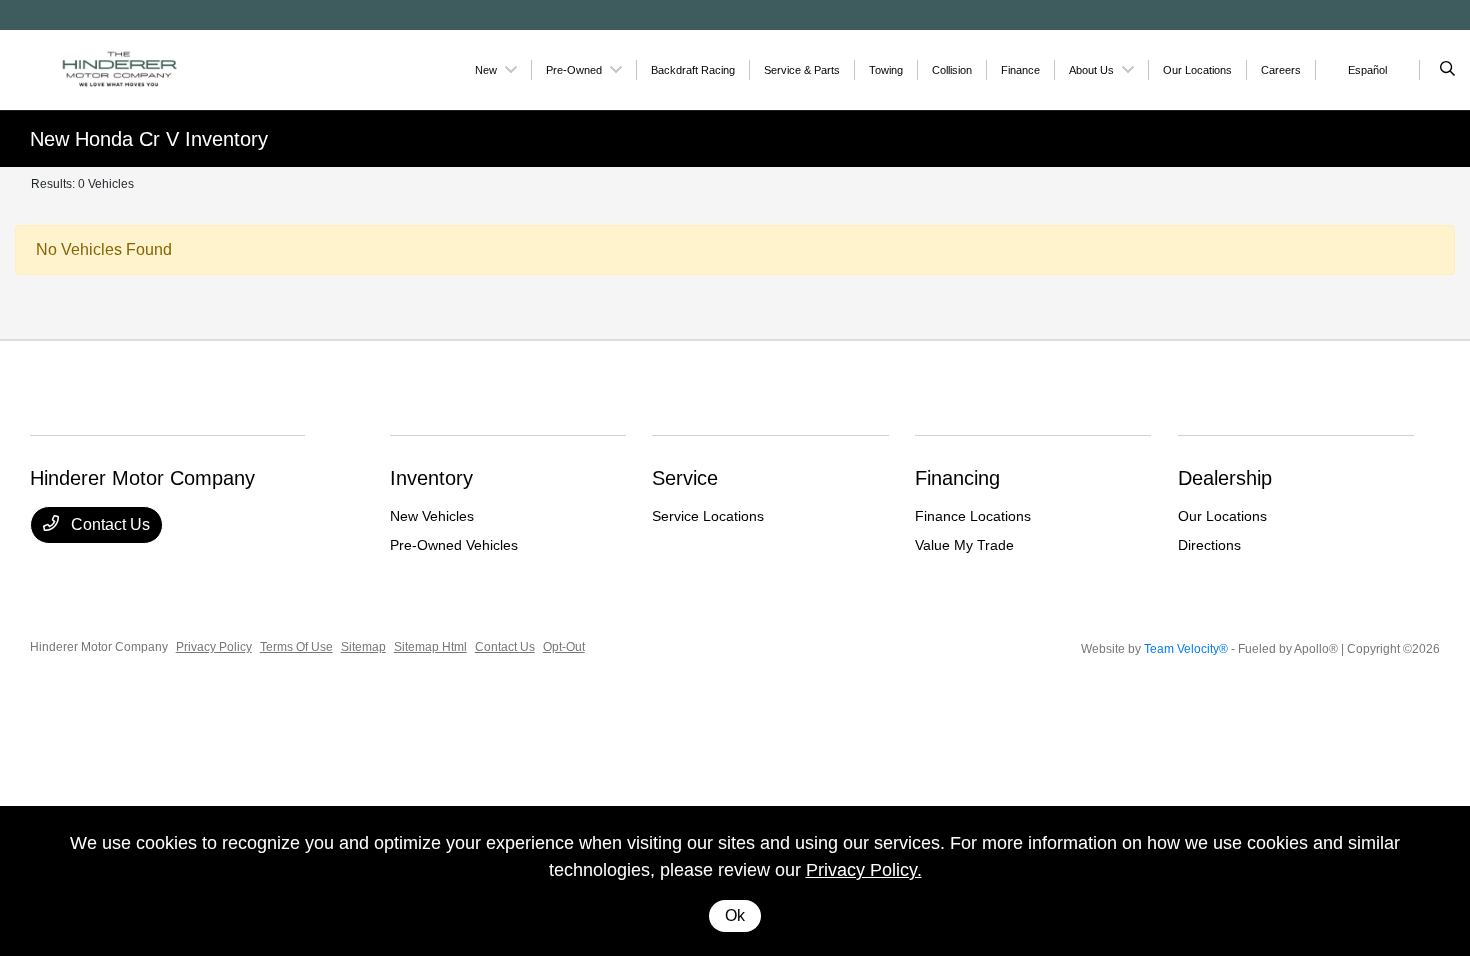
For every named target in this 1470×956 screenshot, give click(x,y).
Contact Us (108, 524)
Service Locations (708, 516)
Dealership (1225, 478)
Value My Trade (964, 545)
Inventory (431, 478)
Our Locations (1222, 516)
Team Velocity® (1186, 649)
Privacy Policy (214, 647)
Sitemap (363, 647)
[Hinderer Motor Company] (120, 68)
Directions (1209, 545)
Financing (957, 478)
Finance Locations (973, 516)
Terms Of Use (296, 647)
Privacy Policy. (864, 870)
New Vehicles (432, 516)
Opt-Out (564, 647)
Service (685, 478)
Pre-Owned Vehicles (454, 545)
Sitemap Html (430, 647)
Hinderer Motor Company (99, 647)
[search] (1447, 70)
